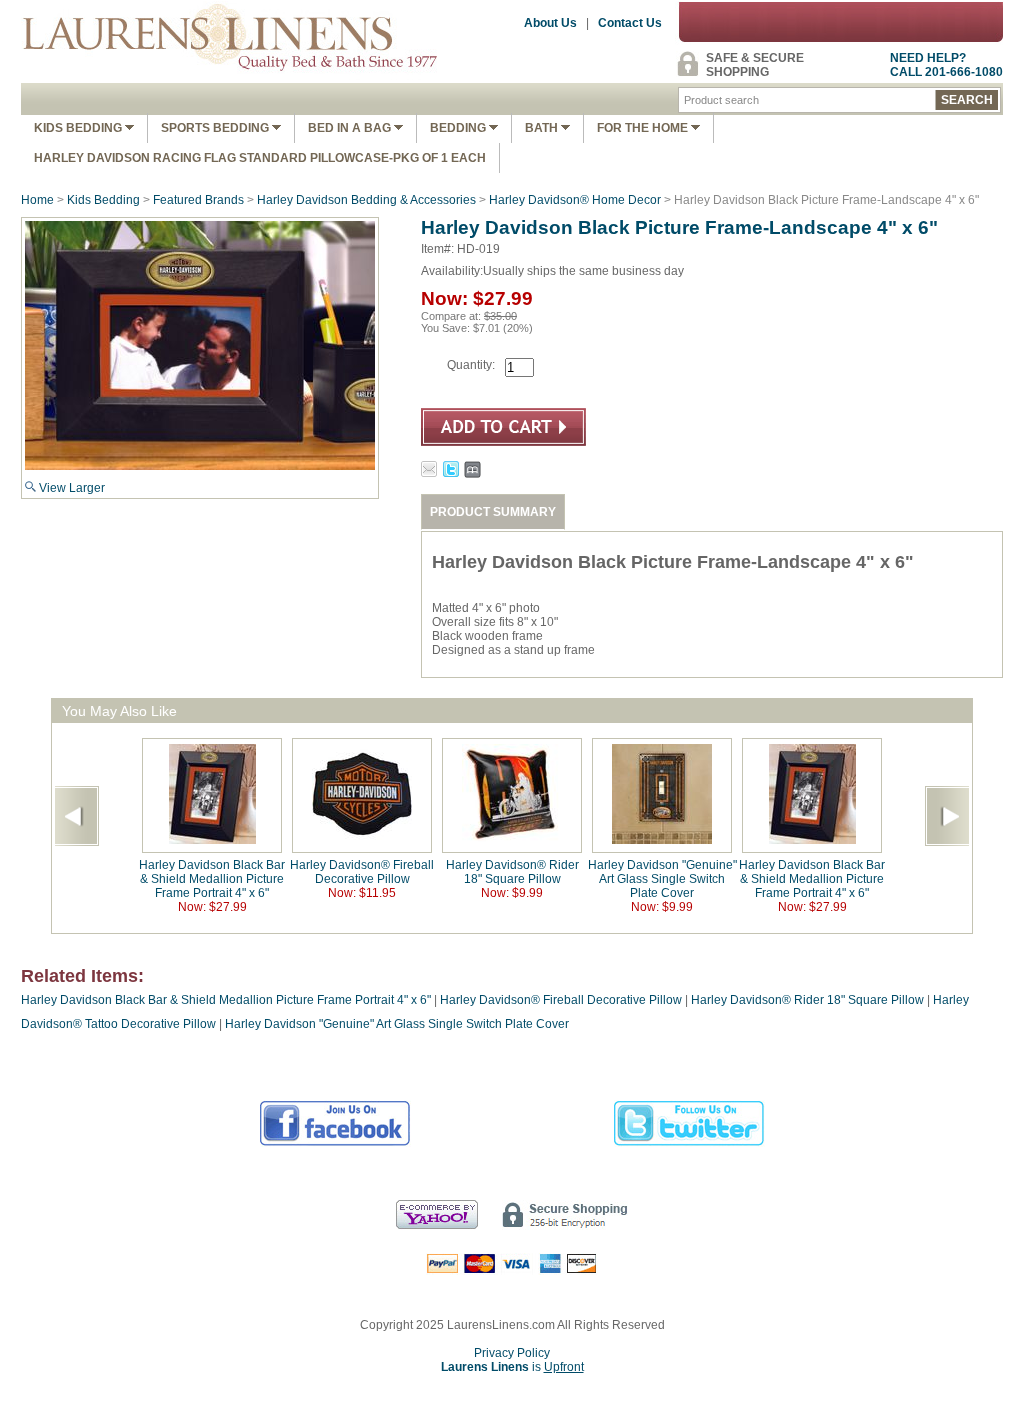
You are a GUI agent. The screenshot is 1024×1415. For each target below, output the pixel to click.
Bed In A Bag (351, 128)
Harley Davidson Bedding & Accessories (366, 200)
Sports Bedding (216, 128)
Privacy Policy (512, 1353)
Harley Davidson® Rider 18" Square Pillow (512, 872)
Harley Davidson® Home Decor (575, 200)
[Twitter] (689, 1143)
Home (37, 200)
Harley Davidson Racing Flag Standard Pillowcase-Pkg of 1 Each (260, 158)
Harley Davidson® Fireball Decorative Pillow (362, 872)
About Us (550, 23)
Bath (543, 128)
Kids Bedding (79, 128)
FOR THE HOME (644, 128)
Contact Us (630, 23)
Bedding (459, 128)
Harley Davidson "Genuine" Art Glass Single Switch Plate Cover (662, 879)
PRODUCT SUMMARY (493, 512)
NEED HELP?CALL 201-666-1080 (946, 65)
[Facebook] (335, 1143)
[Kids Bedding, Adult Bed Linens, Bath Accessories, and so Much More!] (231, 76)
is (512, 1367)
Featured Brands (198, 200)
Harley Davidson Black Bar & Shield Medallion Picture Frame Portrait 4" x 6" (212, 879)
